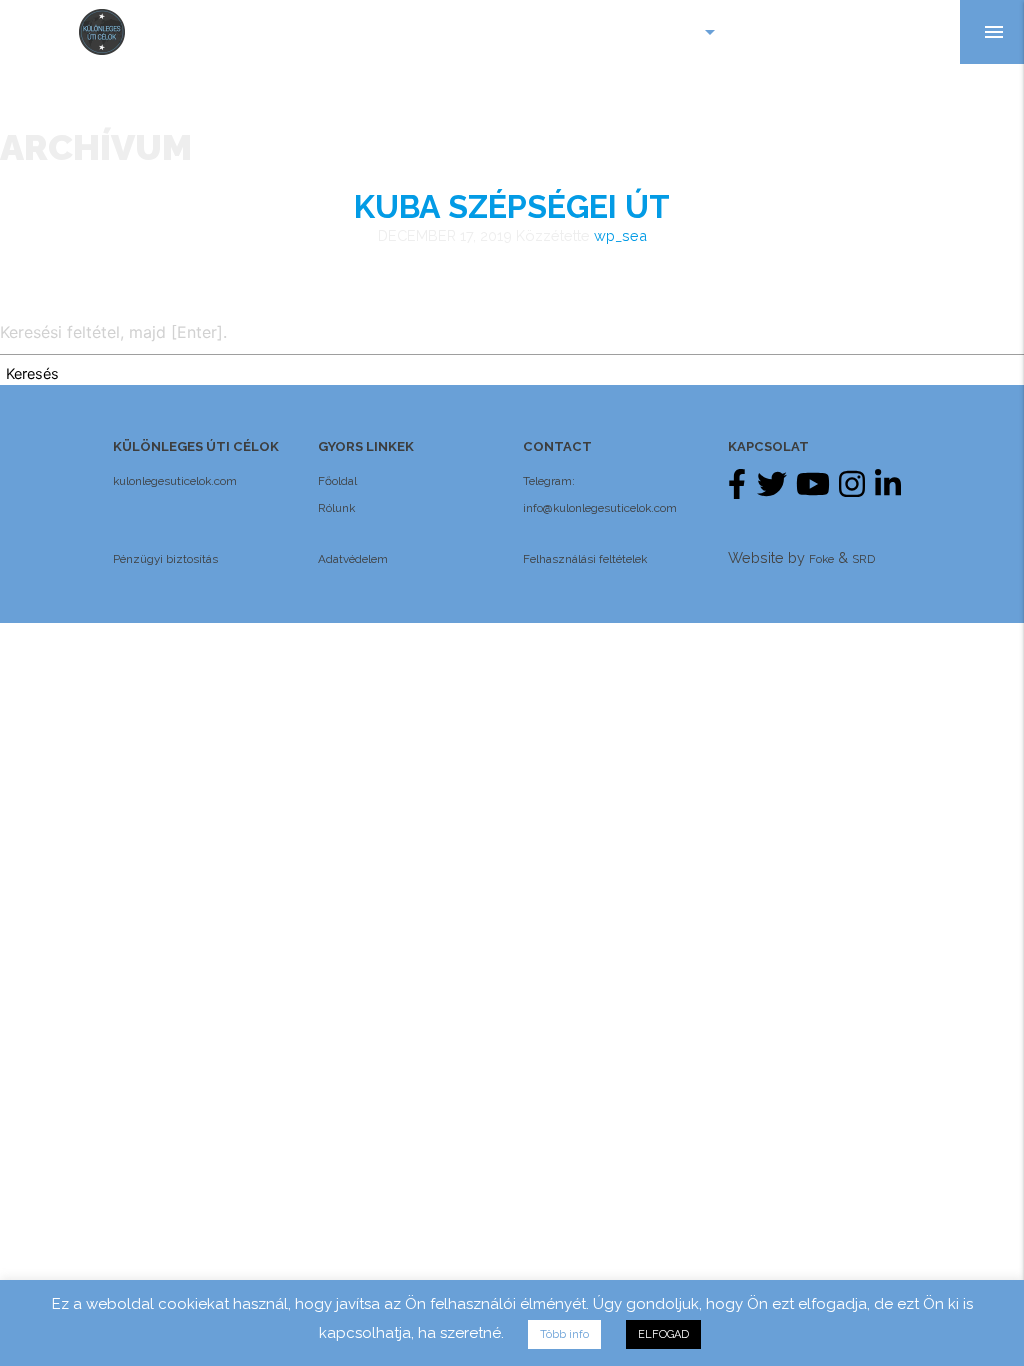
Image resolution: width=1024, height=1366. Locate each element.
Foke (821, 559)
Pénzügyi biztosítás (165, 559)
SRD (863, 559)
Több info (564, 1334)
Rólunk (336, 508)
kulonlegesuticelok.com (175, 481)
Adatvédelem (353, 559)
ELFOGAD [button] (663, 1334)
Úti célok (668, 32)
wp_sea (620, 235)
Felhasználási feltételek (585, 559)
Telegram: (549, 481)
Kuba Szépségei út (512, 206)
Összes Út (793, 31)
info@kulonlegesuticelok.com (600, 508)
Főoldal (337, 481)
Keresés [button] (32, 374)
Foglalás (905, 31)
